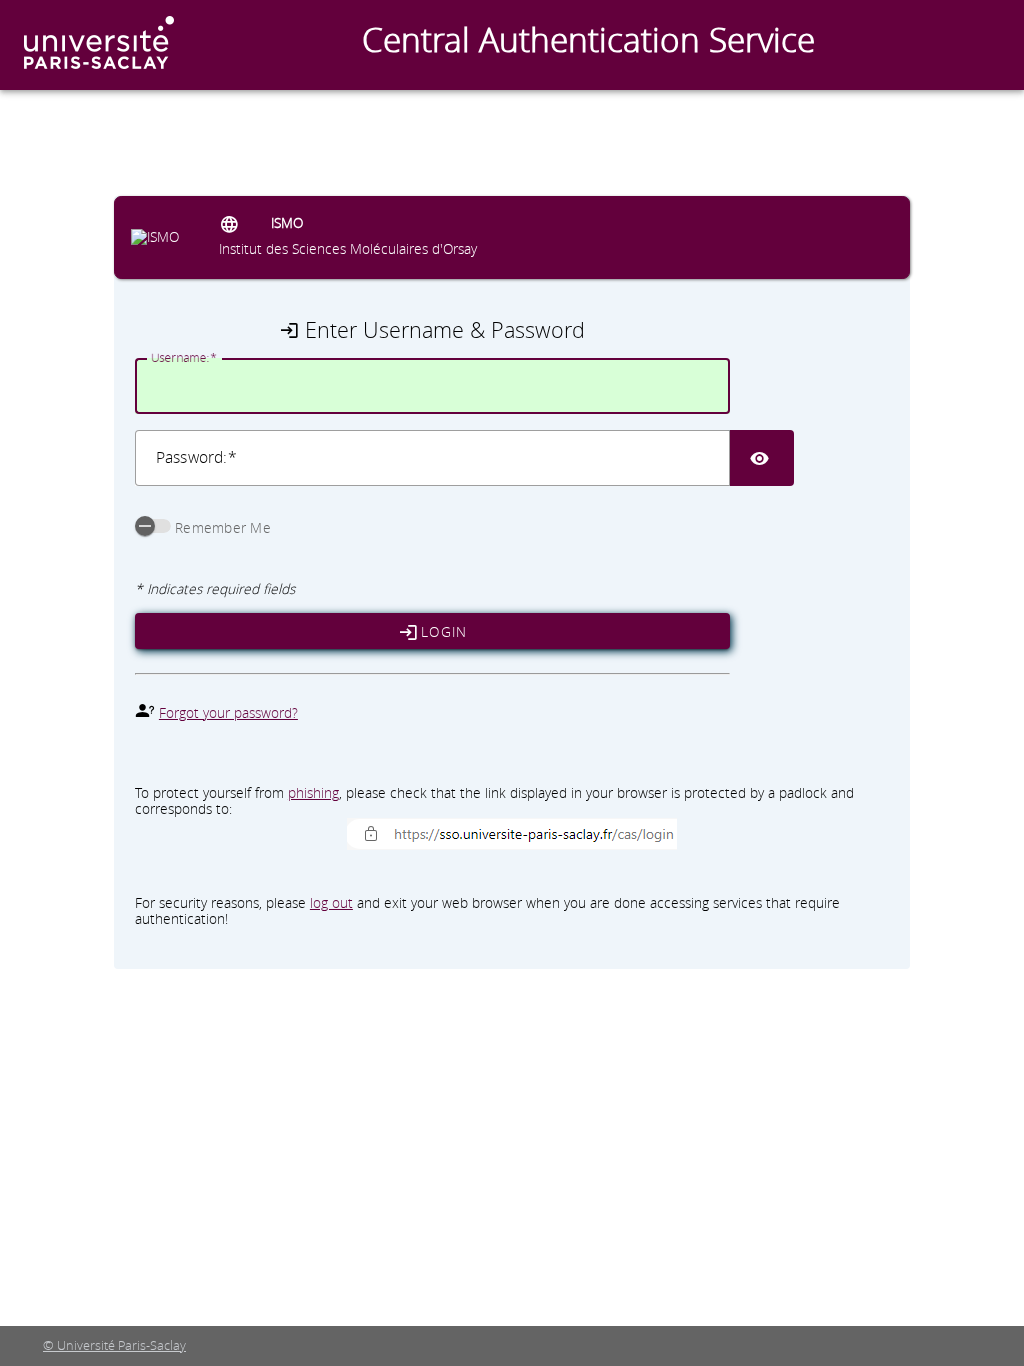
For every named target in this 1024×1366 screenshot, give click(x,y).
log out (331, 902)
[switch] (153, 526)
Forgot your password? (228, 712)
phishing (313, 792)
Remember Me (223, 528)
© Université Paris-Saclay (114, 1345)
